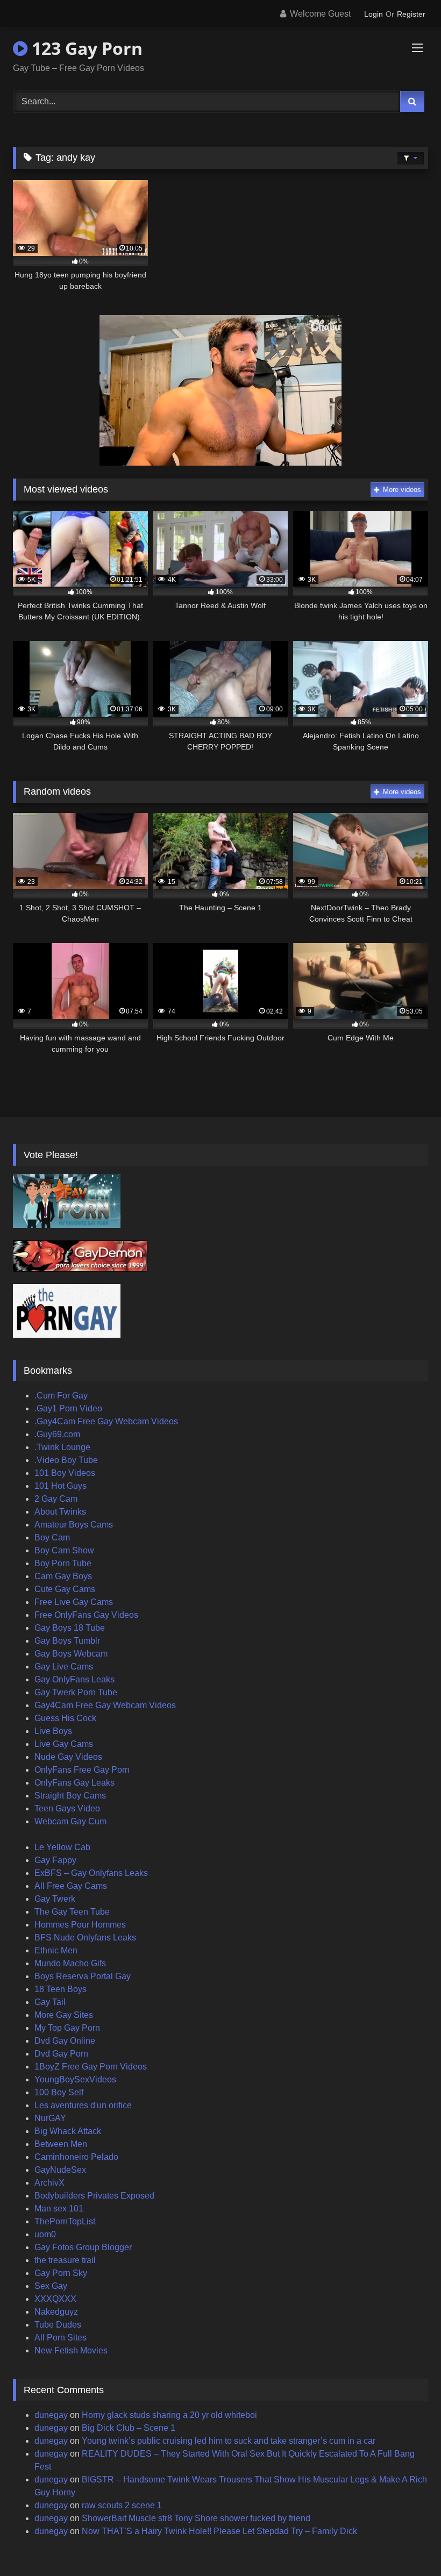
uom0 (45, 2234)
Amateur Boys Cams (74, 1525)
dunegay (51, 2415)
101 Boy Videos (65, 1473)
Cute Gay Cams (65, 1589)
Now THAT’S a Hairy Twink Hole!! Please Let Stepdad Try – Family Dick (219, 2531)
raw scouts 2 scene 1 (122, 2505)
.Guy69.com (57, 1434)
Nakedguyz (56, 2312)
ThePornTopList (65, 2221)
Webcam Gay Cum (70, 1821)
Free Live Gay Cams (74, 1602)
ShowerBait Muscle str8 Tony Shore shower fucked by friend (196, 2518)
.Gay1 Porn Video (68, 1408)
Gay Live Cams (64, 1667)
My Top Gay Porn (67, 2028)
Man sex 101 (59, 2208)
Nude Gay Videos (68, 1757)
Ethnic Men (56, 1950)
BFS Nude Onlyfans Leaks (85, 1938)
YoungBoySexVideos (75, 2079)
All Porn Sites (61, 2338)
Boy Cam (52, 1537)
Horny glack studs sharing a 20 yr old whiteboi (169, 2415)
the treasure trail (65, 2260)
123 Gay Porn (85, 48)
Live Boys (53, 1731)
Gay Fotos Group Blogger (83, 2247)
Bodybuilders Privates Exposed (94, 2196)
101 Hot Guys (61, 1486)
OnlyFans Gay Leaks (74, 1783)
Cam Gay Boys (63, 1576)
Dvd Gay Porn (61, 2054)
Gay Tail (50, 2002)
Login (374, 14)
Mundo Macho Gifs (70, 1963)
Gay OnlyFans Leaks (74, 1679)
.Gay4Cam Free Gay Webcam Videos (106, 1421)
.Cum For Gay (61, 1396)
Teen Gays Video (67, 1808)
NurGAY (50, 2118)
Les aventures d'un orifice (83, 2105)
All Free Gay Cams (71, 1886)
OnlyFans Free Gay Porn (82, 1770)
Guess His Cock (65, 1718)
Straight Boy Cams (70, 1796)
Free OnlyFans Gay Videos (86, 1615)
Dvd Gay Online (65, 2041)
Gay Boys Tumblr (67, 1641)
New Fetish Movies (71, 2350)
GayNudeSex (60, 2170)
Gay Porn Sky (61, 2273)
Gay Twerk (55, 1899)
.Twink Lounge (62, 1447)
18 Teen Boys (61, 1989)
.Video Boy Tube (66, 1460)
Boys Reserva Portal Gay (83, 1976)
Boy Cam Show (64, 1550)
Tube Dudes (58, 2325)
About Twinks (60, 1512)
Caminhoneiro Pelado (76, 2157)
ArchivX (49, 2183)
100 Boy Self (59, 2092)
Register (411, 14)
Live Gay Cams (64, 1744)
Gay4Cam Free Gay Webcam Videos (105, 1705)
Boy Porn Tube (63, 1563)
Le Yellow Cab (62, 1847)
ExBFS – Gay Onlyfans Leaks (91, 1873)
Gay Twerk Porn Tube (76, 1692)
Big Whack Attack (68, 2131)
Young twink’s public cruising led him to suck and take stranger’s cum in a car (229, 2441)
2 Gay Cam (56, 1499)
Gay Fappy (55, 1860)
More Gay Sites (64, 2015)
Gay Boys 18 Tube (70, 1628)
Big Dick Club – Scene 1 (129, 2428)
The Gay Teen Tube (72, 1912)
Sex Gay (51, 2286)
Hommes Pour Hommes (80, 1925)
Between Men (61, 2144)
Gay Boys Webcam (71, 1654)
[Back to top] (408, 2544)
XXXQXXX (55, 2299)
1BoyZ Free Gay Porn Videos (91, 2067)
